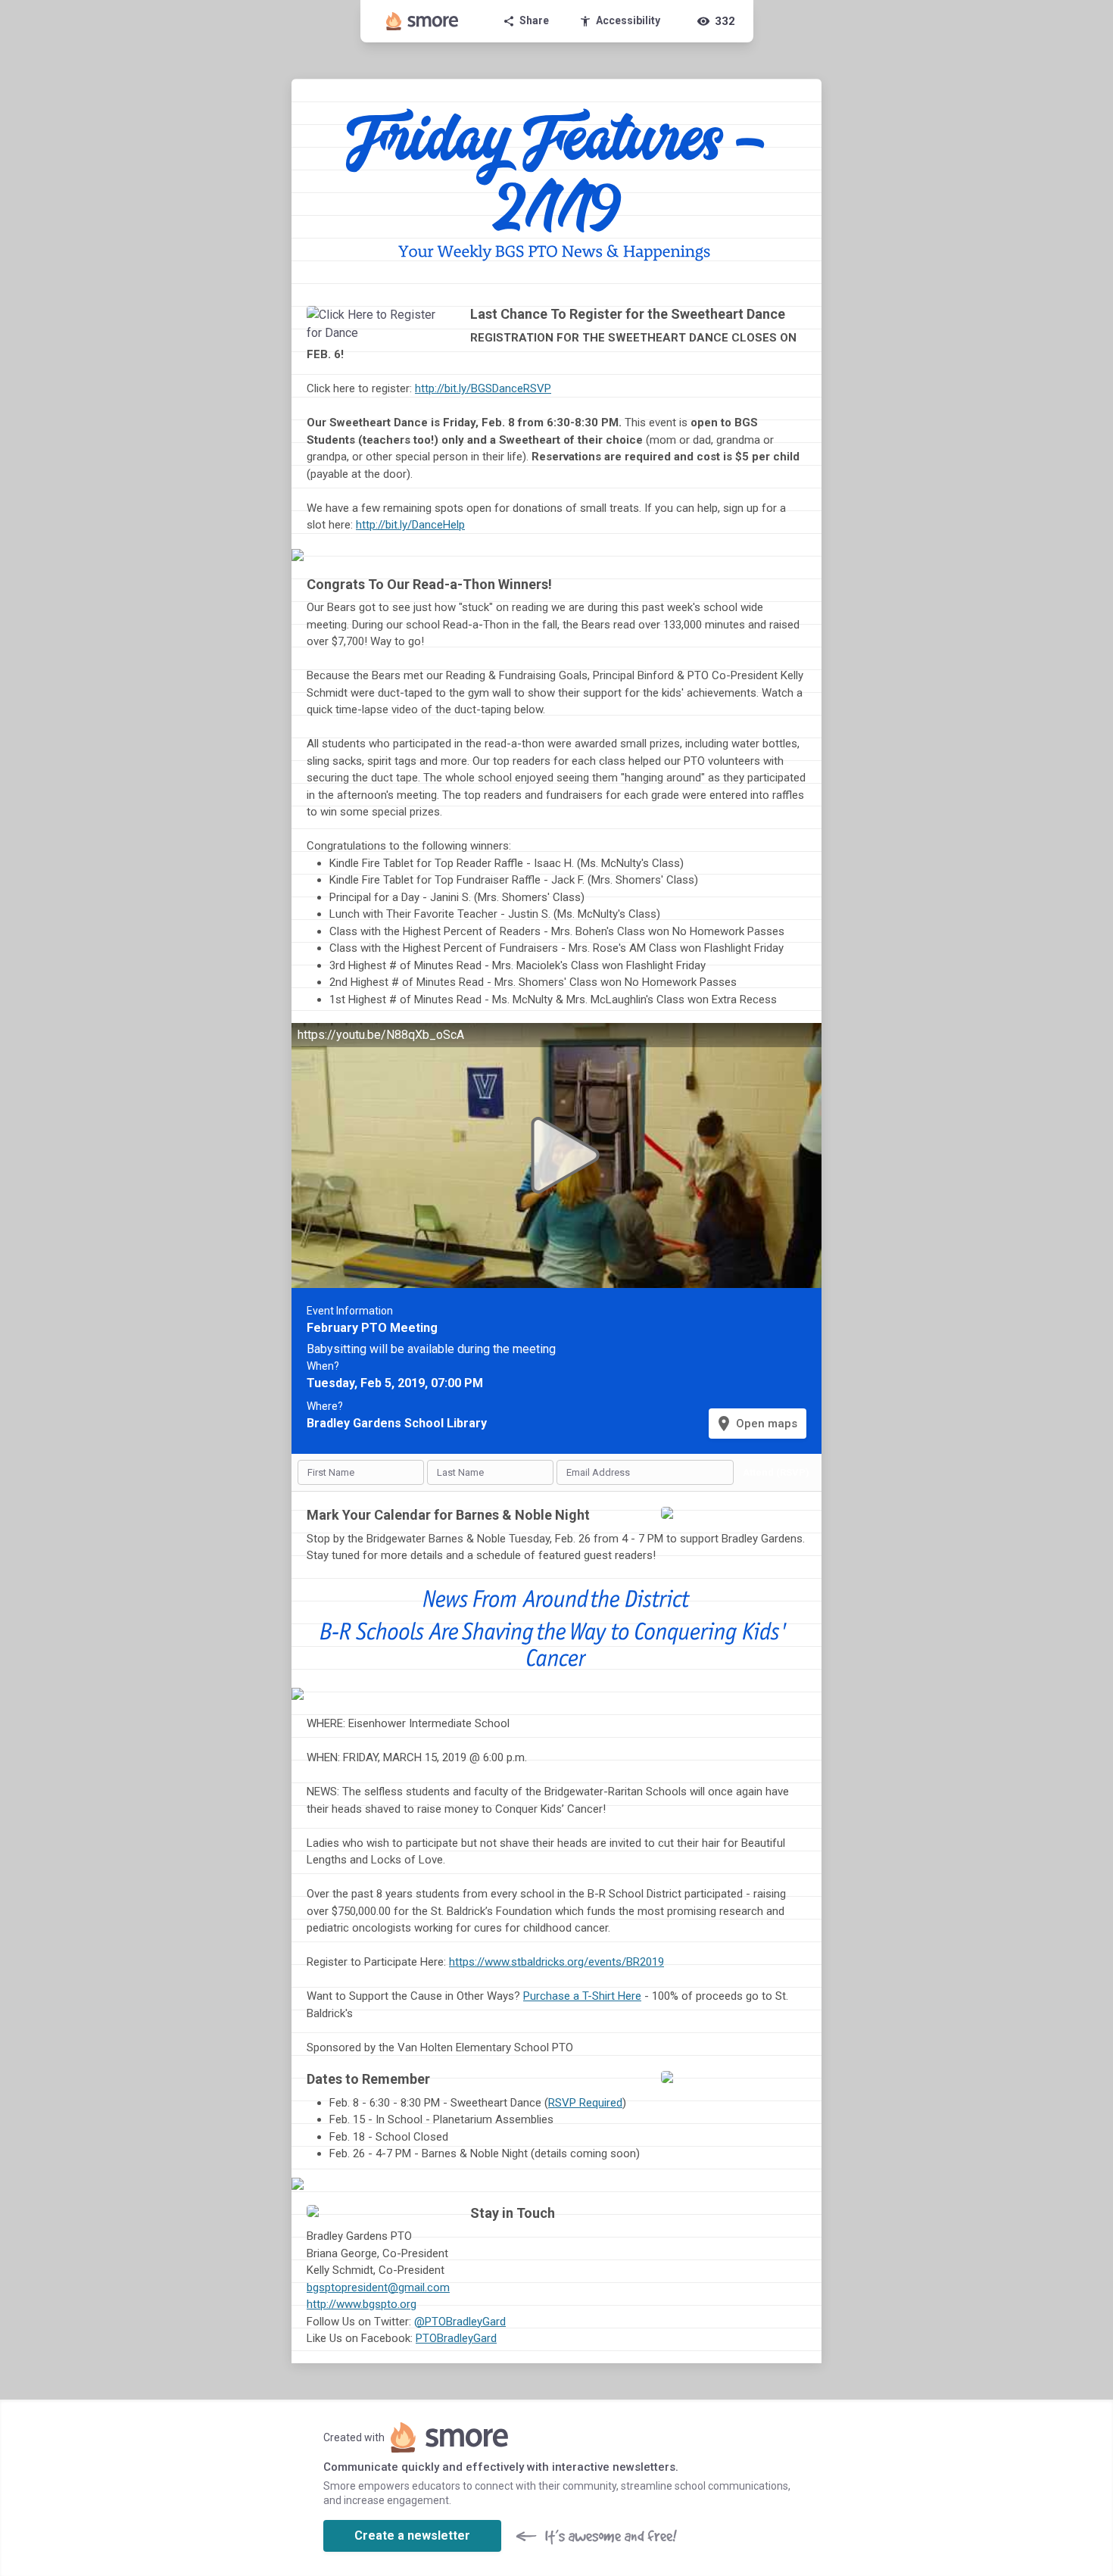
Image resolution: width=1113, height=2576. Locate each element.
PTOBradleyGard (456, 2338)
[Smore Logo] (422, 21)
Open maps (756, 1424)
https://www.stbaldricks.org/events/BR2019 (556, 1962)
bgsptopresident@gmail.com (378, 2288)
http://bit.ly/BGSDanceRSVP (483, 388)
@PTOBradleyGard (460, 2322)
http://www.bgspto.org (362, 2304)
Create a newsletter (412, 2535)
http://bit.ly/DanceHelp (410, 525)
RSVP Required (585, 2103)
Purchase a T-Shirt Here (582, 1996)
